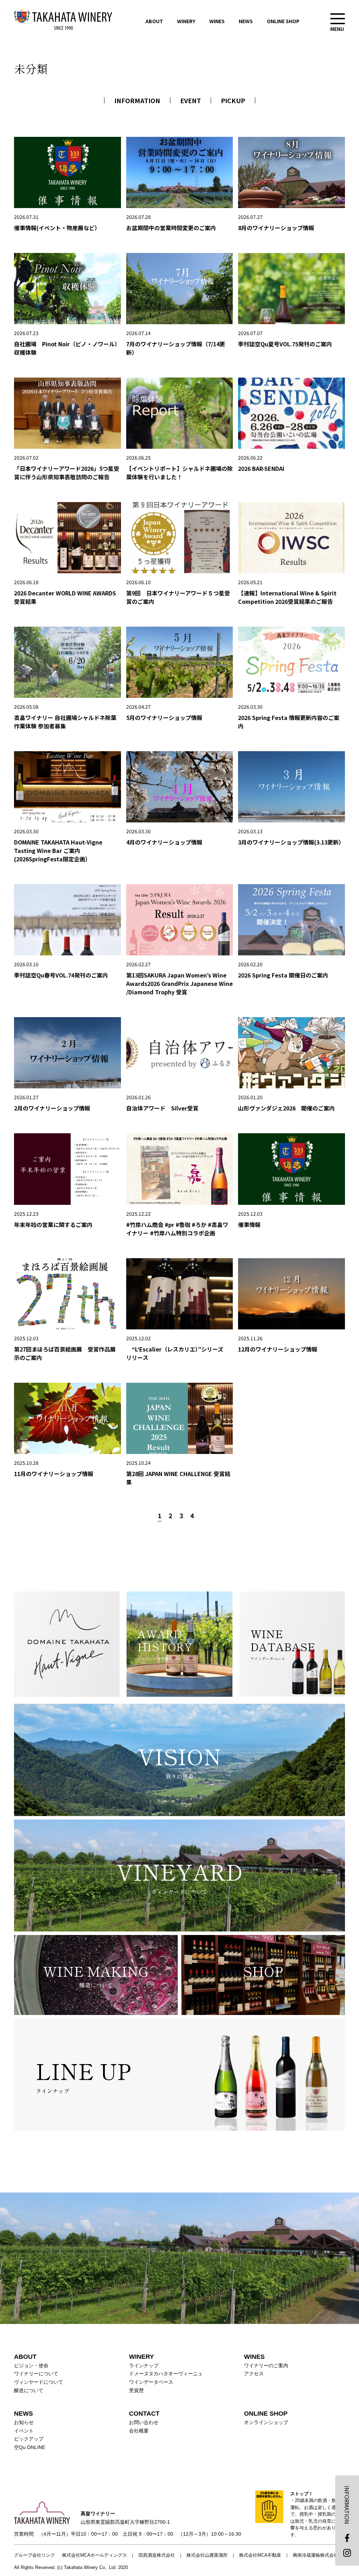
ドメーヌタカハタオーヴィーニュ (166, 2374)
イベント (24, 2431)
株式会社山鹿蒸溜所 (207, 2555)
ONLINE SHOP (283, 21)
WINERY (186, 21)
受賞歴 (136, 2390)
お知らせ (24, 2422)
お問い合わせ (144, 2422)
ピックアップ (29, 2439)
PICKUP (233, 100)
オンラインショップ (266, 2422)
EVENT (191, 100)
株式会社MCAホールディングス (94, 2555)
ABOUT (154, 21)
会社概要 (139, 2431)
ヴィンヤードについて (39, 2382)
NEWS (246, 21)
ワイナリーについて (36, 2374)
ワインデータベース (151, 2382)
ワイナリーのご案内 (266, 2365)
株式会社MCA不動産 (260, 2555)
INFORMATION (137, 100)
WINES (217, 21)
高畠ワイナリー (63, 19)
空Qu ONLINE (30, 2447)
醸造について (29, 2390)
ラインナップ (144, 2365)
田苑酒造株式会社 (157, 2555)
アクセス (254, 2374)
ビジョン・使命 (31, 2365)
